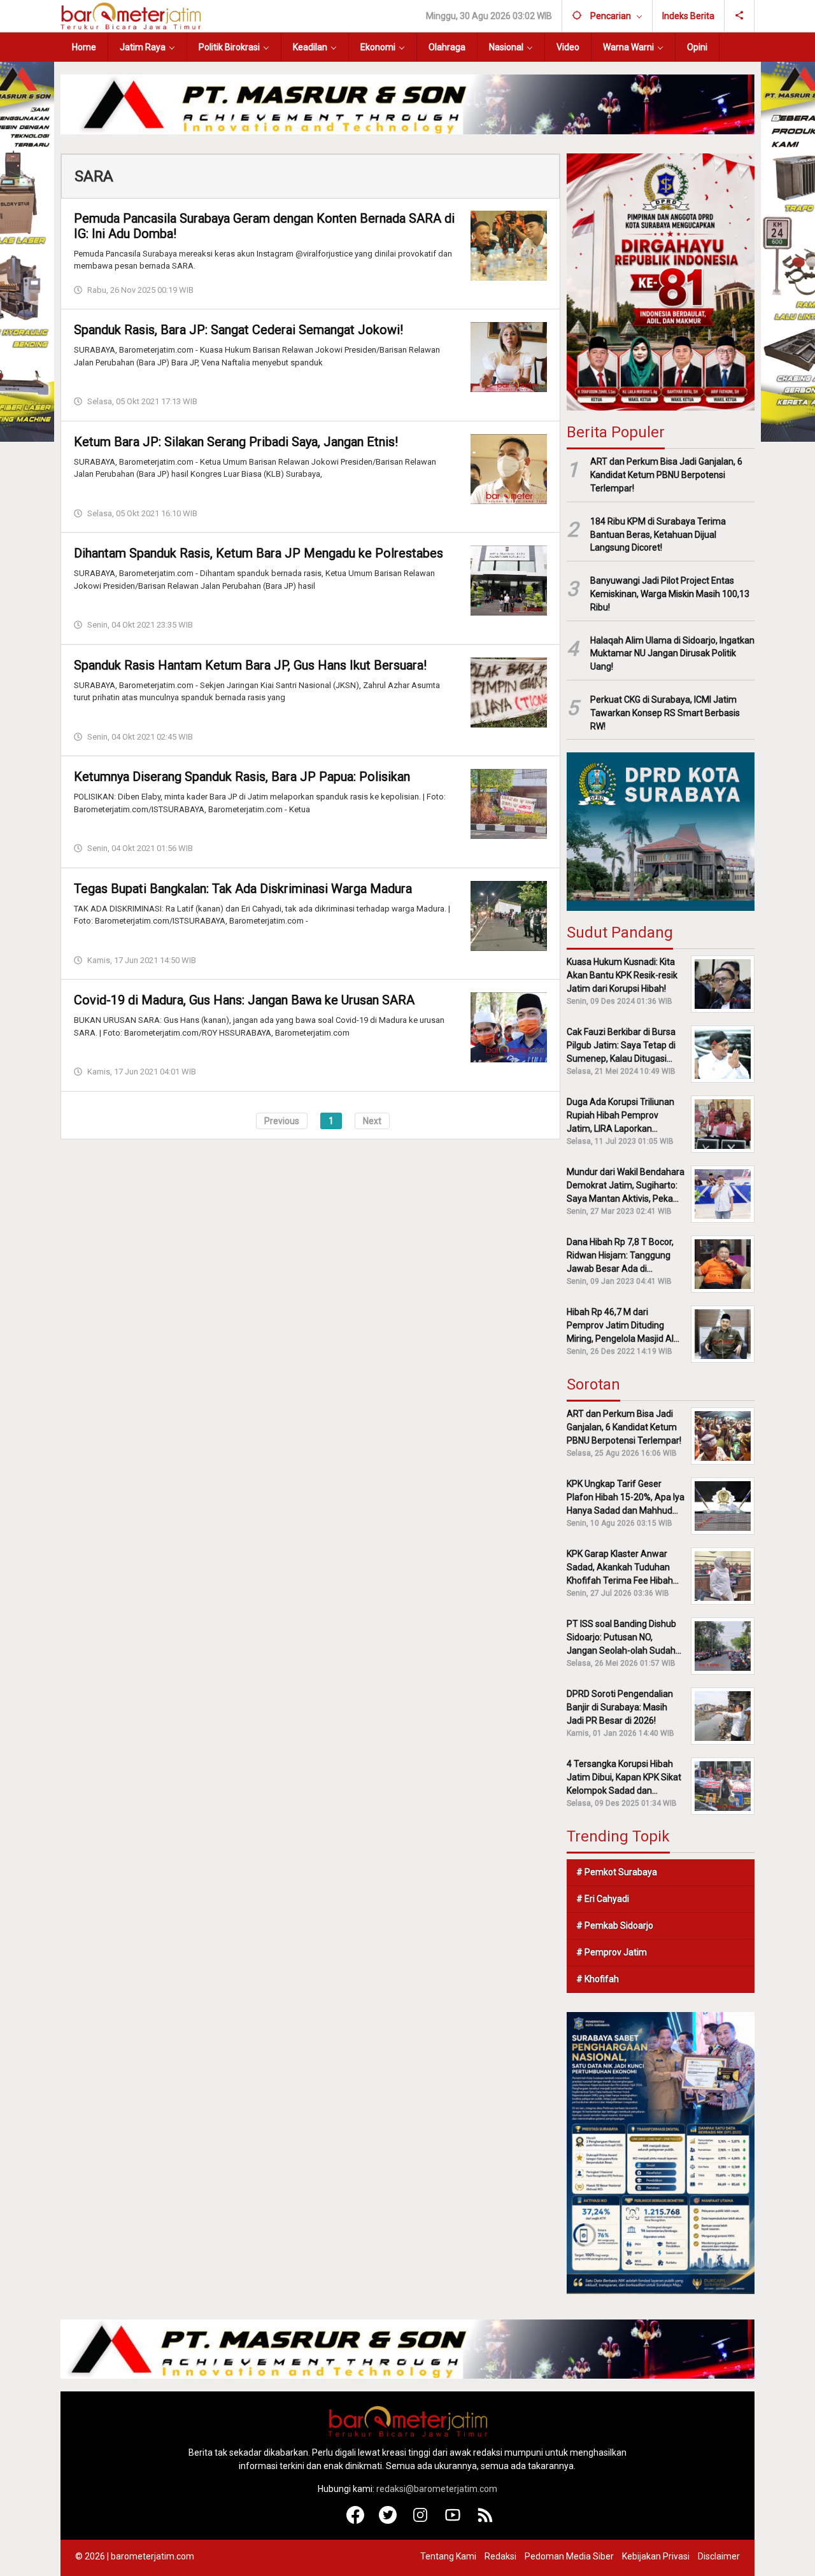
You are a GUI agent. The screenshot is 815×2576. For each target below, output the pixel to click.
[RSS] (485, 2521)
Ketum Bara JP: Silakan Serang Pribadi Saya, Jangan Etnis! (236, 442)
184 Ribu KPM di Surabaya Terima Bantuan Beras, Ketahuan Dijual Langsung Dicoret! (658, 535)
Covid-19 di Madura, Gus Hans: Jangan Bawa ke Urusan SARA (244, 1000)
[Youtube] (453, 2521)
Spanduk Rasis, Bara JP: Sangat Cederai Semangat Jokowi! (238, 330)
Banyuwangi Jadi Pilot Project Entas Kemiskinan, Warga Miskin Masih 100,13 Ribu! (670, 594)
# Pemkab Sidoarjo (615, 1925)
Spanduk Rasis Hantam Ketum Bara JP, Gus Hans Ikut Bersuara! (250, 665)
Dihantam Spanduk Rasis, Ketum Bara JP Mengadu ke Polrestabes (259, 553)
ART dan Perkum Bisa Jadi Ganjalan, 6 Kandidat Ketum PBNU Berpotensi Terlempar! (666, 475)
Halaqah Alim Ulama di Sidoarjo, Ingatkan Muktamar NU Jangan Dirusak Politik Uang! (672, 654)
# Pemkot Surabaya (617, 1872)
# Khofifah (598, 1979)
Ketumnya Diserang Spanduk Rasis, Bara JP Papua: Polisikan (242, 777)
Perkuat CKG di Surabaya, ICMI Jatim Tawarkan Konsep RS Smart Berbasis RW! (665, 713)
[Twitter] (388, 2521)
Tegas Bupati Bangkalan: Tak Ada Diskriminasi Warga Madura (243, 889)
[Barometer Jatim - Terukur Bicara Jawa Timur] (131, 15)
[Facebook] (356, 2521)
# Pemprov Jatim (612, 1952)
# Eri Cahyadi (603, 1899)
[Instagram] (421, 2521)
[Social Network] (740, 16)
